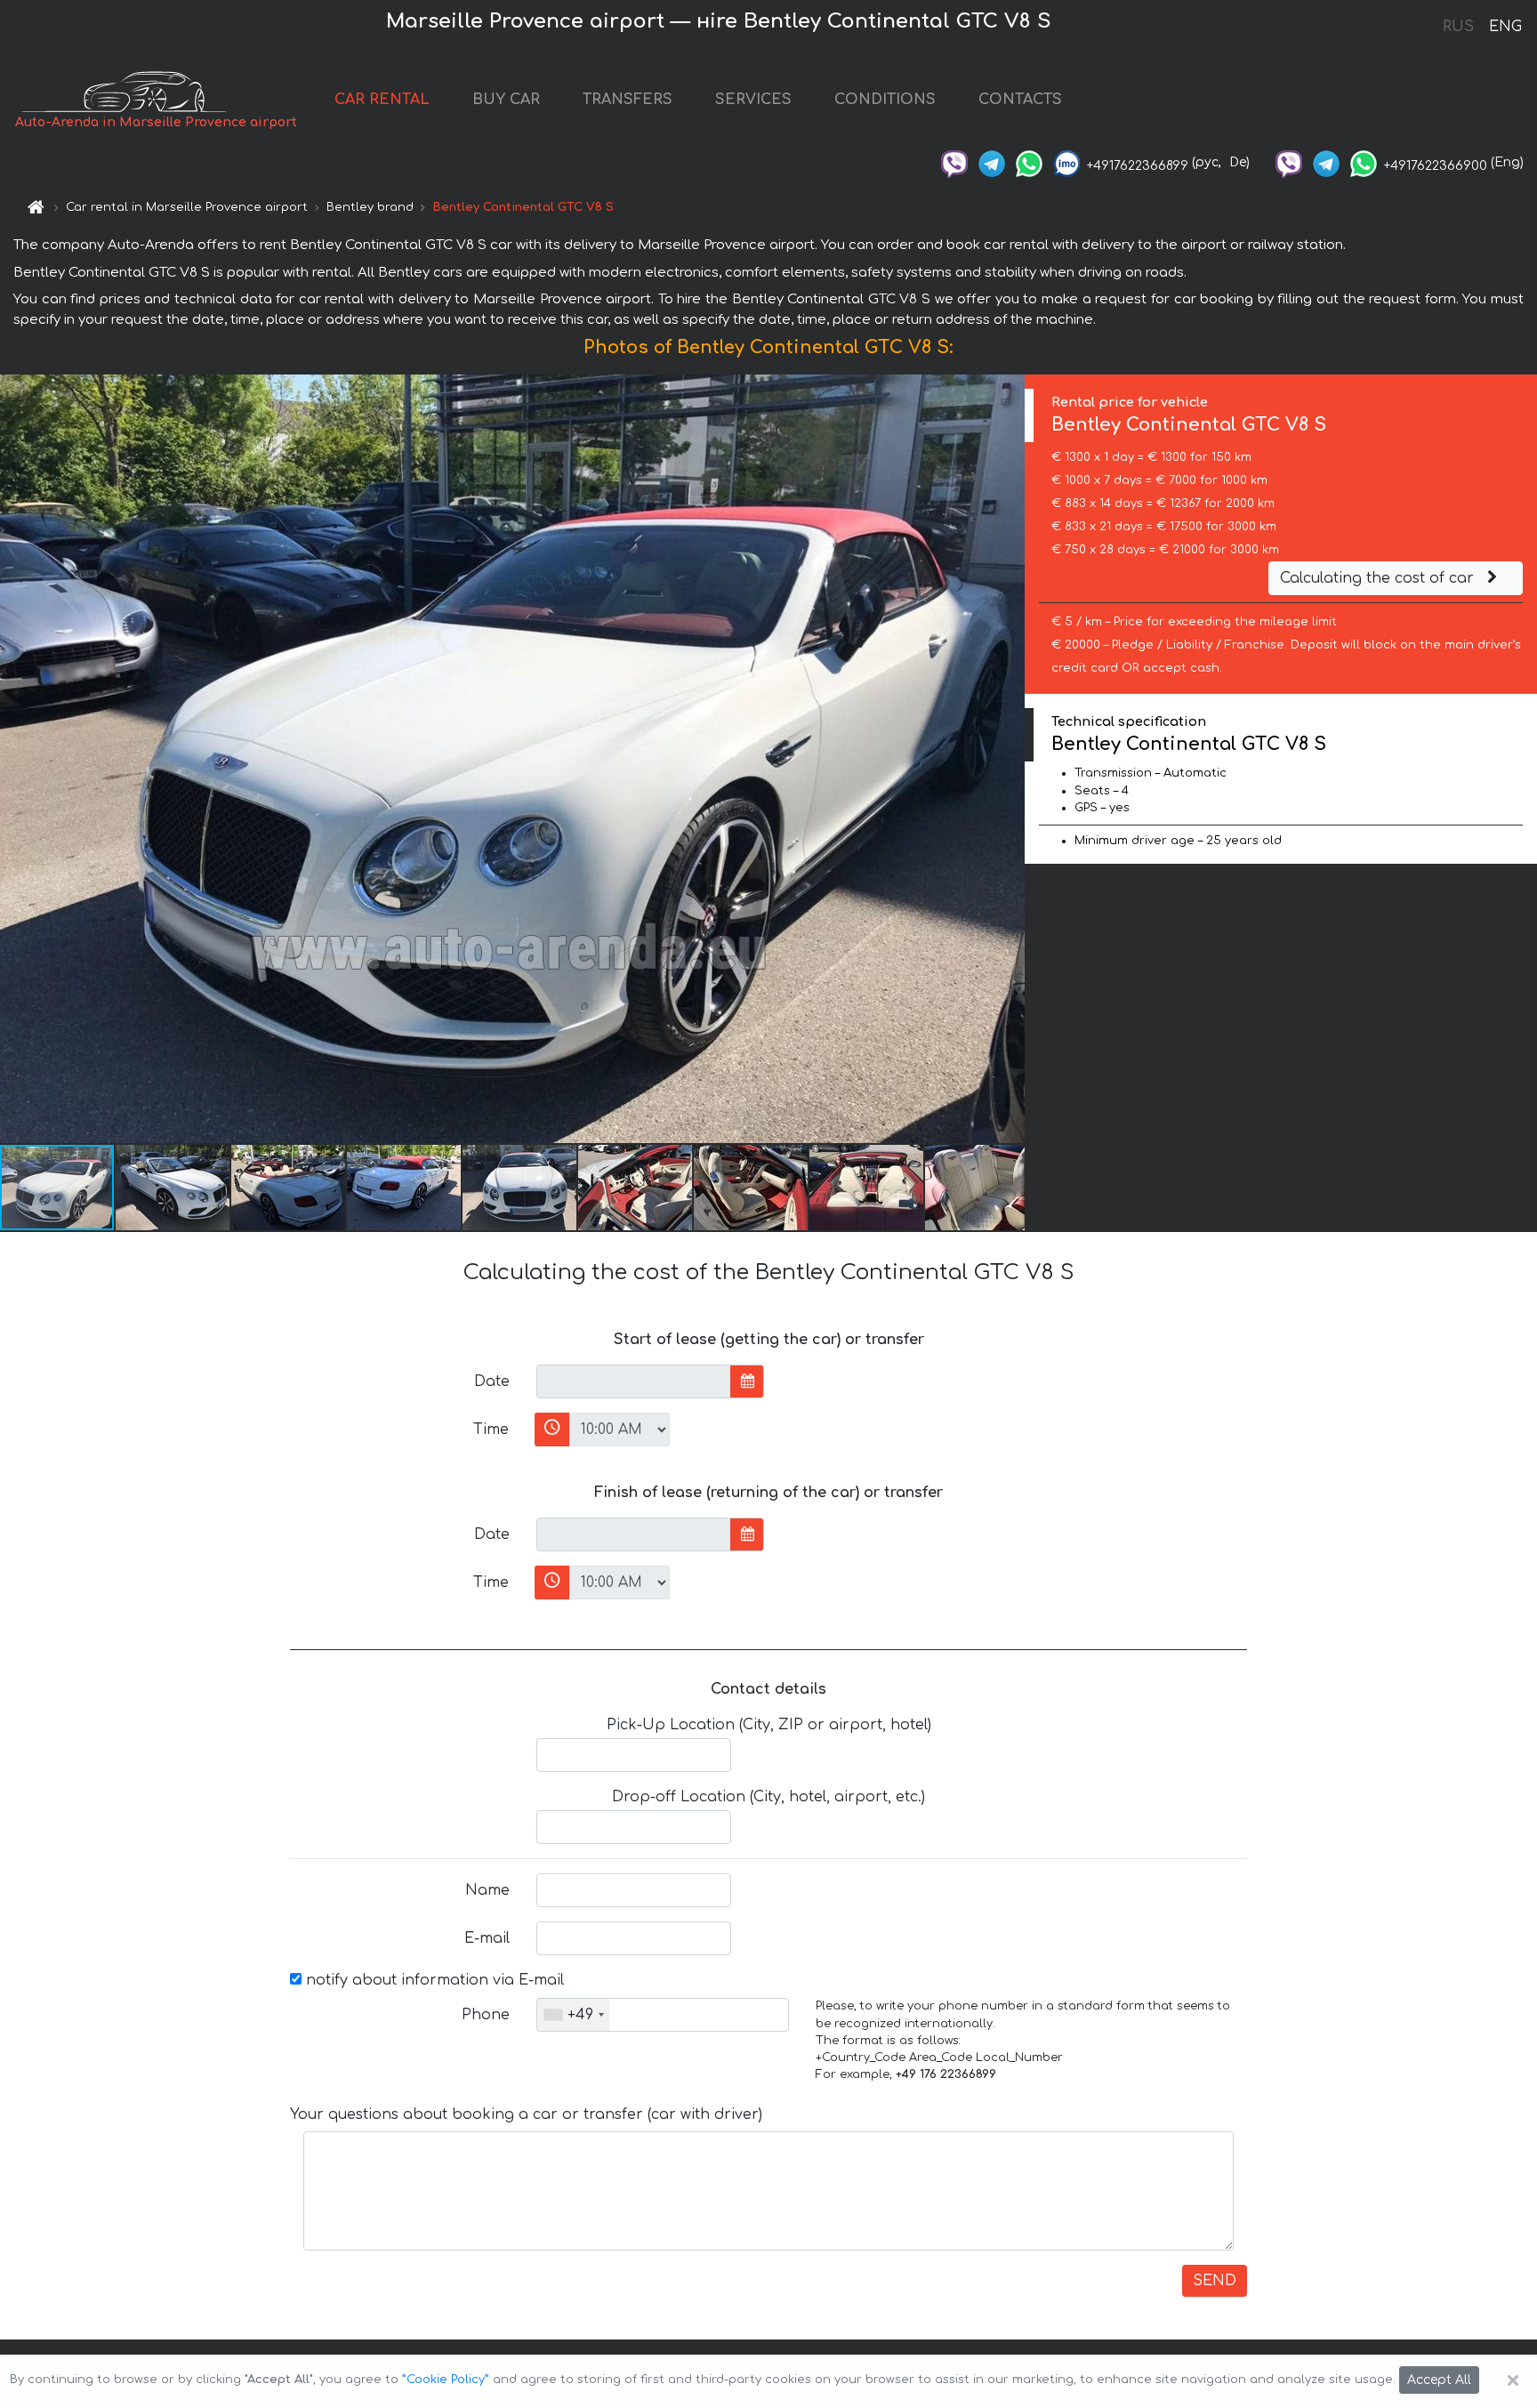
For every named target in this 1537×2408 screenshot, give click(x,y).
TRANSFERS (628, 100)
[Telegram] (992, 162)
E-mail (487, 1938)
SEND (1215, 2281)
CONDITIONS (885, 100)
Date (492, 1381)
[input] (634, 1381)
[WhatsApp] (1029, 162)
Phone (486, 2015)
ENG (1505, 27)
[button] (173, 1188)
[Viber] (954, 162)
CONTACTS (1020, 100)
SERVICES (753, 100)
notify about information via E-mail (433, 1980)
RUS (1458, 27)
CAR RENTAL (382, 100)
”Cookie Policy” (446, 2380)
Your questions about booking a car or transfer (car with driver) (526, 2114)
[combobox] (573, 2015)
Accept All (1439, 2380)
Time (491, 1429)
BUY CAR (506, 100)
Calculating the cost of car (1379, 578)
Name (487, 1890)
